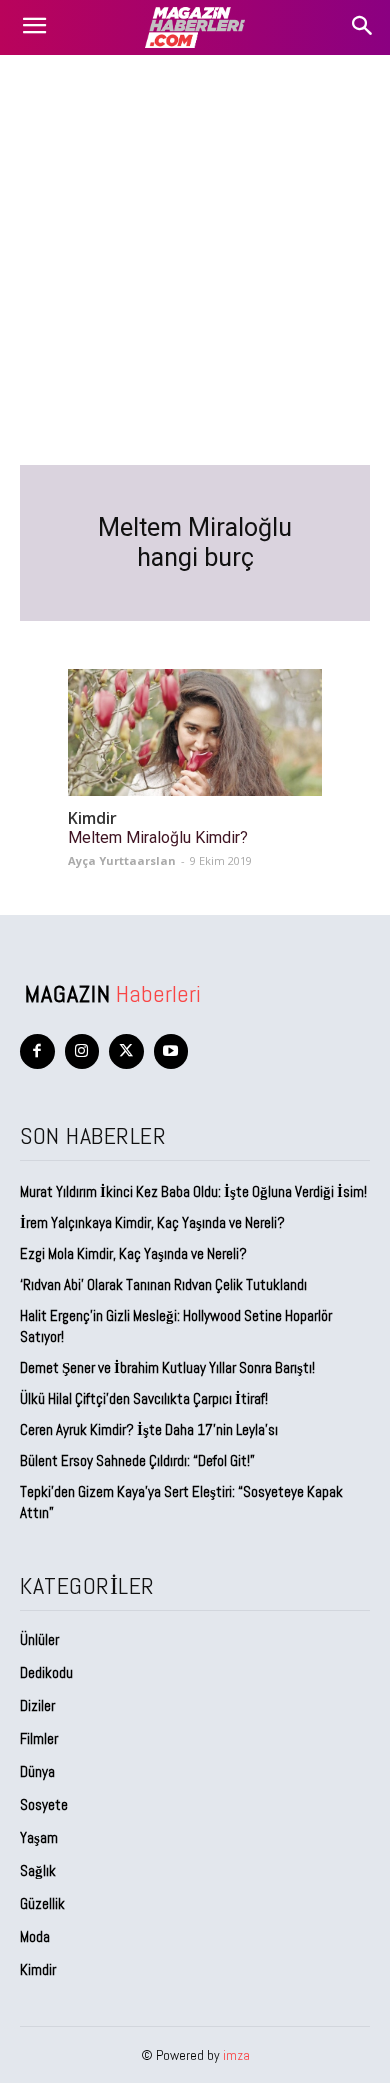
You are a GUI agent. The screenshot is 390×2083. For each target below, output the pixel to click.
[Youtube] (171, 1051)
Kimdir (92, 818)
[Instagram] (82, 1051)
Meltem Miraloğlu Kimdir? (158, 837)
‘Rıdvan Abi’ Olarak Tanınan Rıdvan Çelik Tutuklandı (163, 1284)
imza (236, 2055)
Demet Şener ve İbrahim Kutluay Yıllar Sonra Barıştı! (167, 1367)
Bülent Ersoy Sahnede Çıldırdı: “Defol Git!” (137, 1460)
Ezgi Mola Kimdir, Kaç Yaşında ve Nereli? (135, 1253)
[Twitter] (126, 1051)
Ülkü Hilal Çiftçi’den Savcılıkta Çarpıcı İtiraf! (144, 1398)
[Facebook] (37, 1051)
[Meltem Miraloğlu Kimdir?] (195, 732)
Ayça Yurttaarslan (122, 860)
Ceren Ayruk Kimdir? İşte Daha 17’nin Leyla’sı (149, 1429)
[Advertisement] (195, 260)
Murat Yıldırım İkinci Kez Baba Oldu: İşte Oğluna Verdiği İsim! (193, 1191)
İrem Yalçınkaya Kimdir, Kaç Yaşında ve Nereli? (154, 1222)
